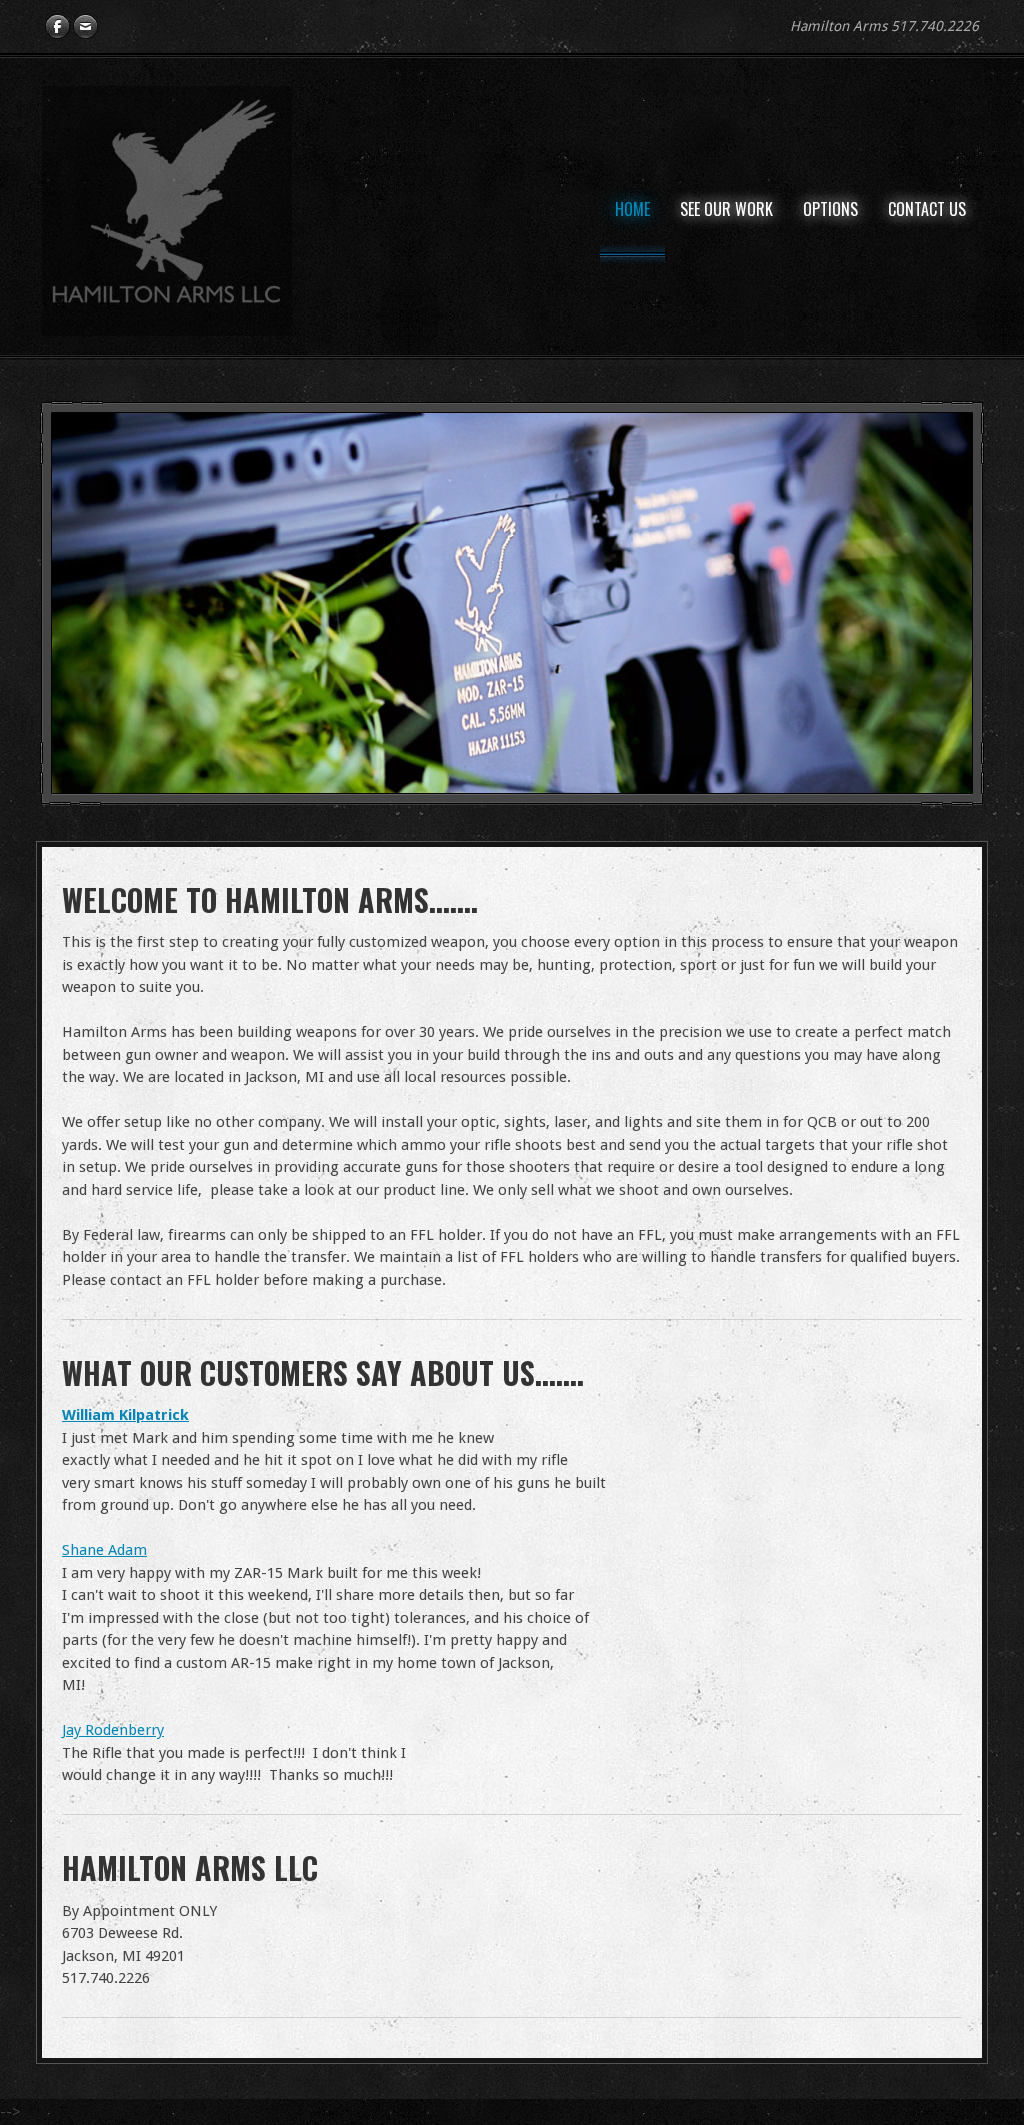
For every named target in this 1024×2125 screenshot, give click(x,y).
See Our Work (726, 209)
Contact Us (927, 209)
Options (830, 209)
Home (632, 209)
